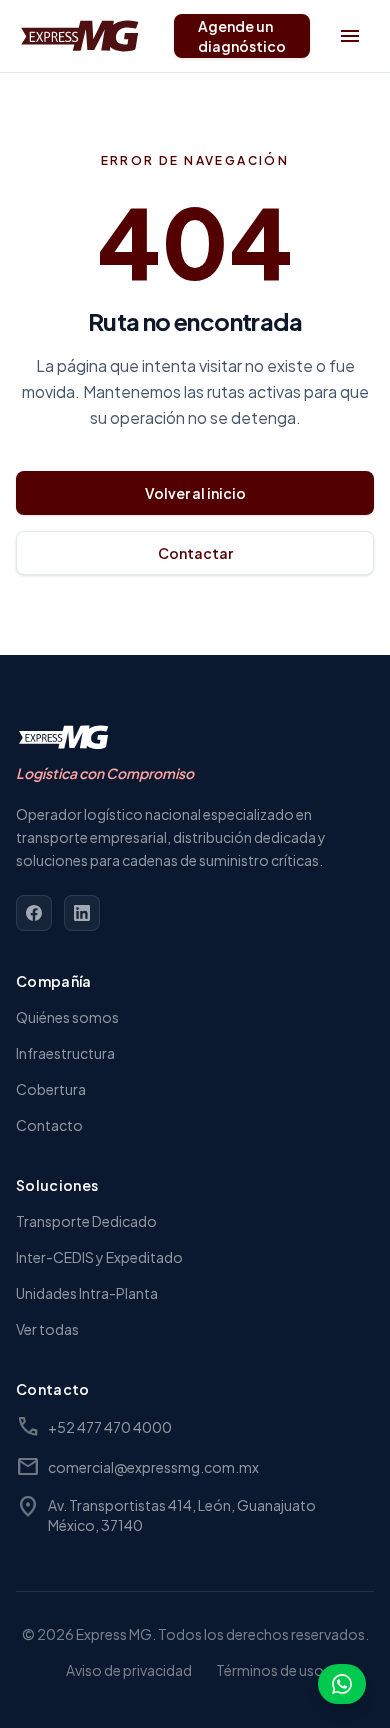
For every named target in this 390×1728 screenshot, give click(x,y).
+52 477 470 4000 (94, 1427)
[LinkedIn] (82, 913)
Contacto (49, 1125)
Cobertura (51, 1089)
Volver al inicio (195, 493)
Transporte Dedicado (86, 1221)
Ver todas (47, 1329)
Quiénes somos (67, 1017)
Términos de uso (270, 1670)
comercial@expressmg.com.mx (137, 1467)
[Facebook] (34, 913)
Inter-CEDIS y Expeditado (99, 1257)
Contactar (195, 553)
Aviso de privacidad (129, 1670)
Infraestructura (65, 1053)
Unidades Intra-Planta (87, 1293)
